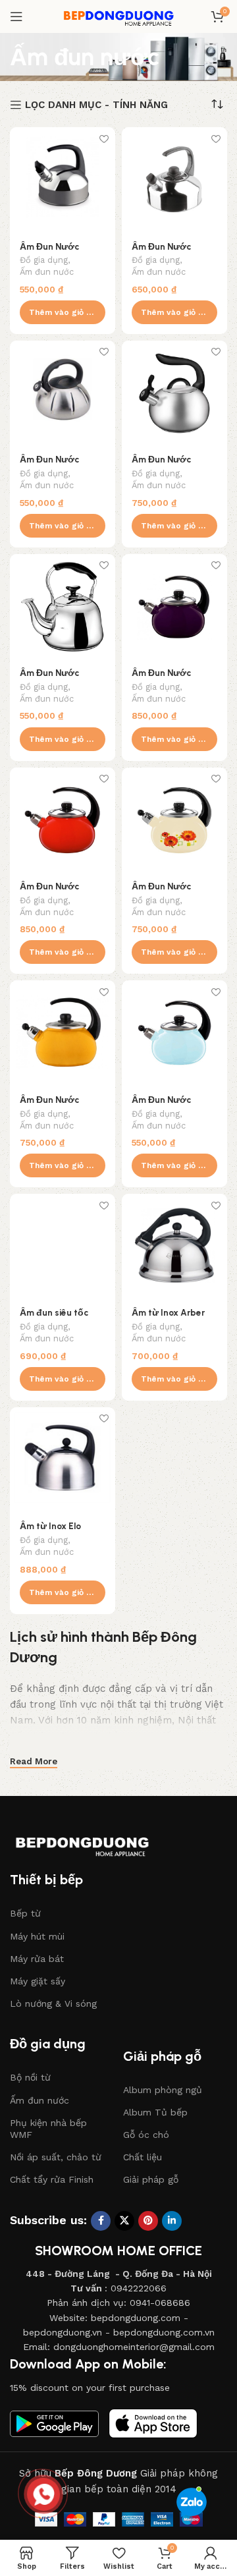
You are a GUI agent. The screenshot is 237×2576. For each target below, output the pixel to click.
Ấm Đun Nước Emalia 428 (49, 464)
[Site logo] (118, 16)
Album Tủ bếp (155, 2112)
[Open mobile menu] (16, 16)
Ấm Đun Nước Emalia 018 (49, 252)
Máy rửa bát (37, 1959)
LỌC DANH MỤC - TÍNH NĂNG (96, 105)
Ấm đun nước (47, 272)
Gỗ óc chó (146, 2135)
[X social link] (124, 2221)
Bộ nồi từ (30, 2077)
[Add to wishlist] (104, 139)
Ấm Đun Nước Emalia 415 (161, 252)
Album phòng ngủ (163, 2090)
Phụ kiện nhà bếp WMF (48, 2129)
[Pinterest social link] (148, 2221)
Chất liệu (143, 2157)
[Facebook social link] (101, 2221)
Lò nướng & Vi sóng (53, 2003)
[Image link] (95, 1842)
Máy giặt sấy (38, 1981)
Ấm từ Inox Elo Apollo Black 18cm (57, 1531)
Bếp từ (25, 1913)
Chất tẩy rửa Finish (52, 2179)
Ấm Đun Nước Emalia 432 (161, 464)
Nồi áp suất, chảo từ (56, 2157)
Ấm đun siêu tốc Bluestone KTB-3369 (63, 1318)
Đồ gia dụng (44, 260)
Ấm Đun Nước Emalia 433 (49, 678)
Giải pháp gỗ (151, 2179)
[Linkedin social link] (172, 2221)
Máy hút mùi (37, 1936)
